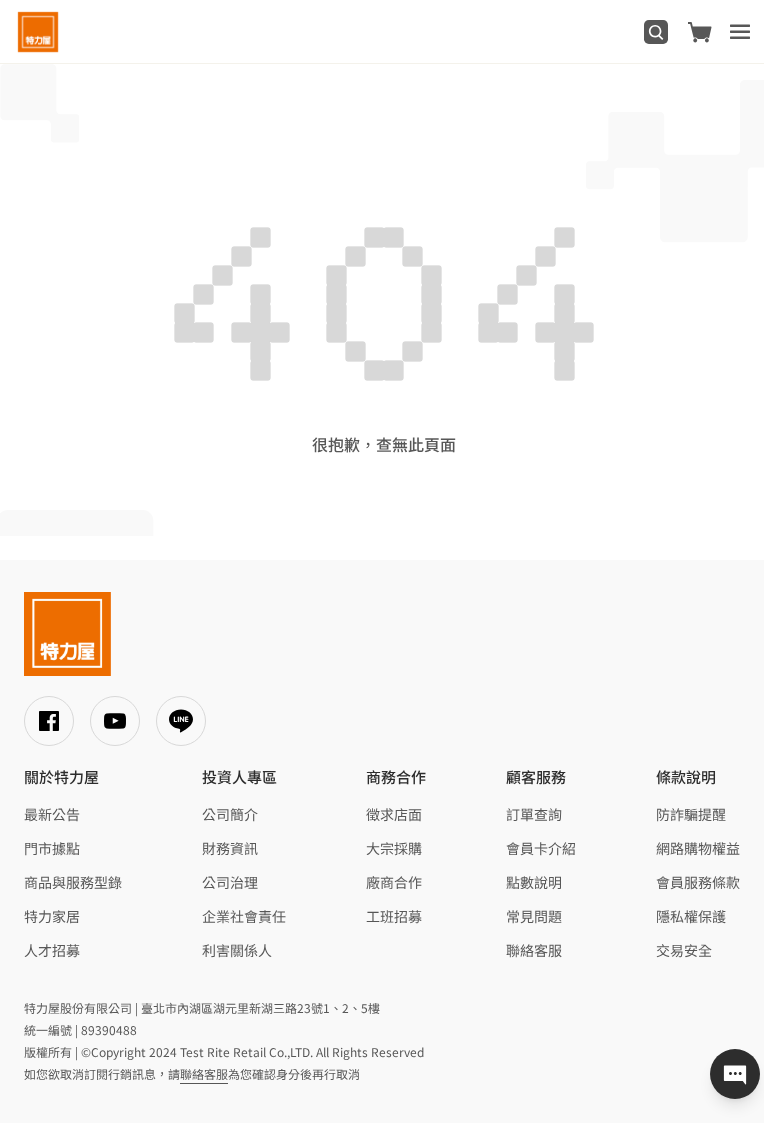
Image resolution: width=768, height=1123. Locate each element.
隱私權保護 (691, 916)
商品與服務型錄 (73, 882)
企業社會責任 (244, 916)
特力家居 (52, 916)
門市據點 (52, 848)
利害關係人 (237, 950)
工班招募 (394, 916)
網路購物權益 (698, 848)
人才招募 (52, 950)
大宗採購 (394, 848)
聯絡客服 (534, 950)
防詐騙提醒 (691, 814)
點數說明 (534, 882)
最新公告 (52, 814)
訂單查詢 (534, 814)
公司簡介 (230, 814)
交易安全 (684, 950)
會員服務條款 (698, 882)
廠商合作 (394, 882)
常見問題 (534, 916)
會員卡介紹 (541, 848)
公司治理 (230, 882)
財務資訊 (230, 848)
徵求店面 (394, 814)
